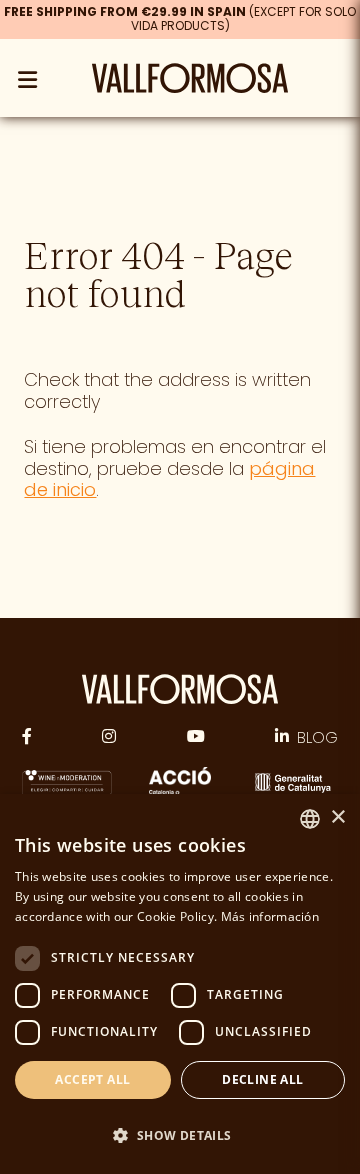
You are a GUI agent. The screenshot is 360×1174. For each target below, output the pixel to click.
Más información (270, 916)
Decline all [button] (262, 1079)
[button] (180, 1135)
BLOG (317, 737)
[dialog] (180, 984)
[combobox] (310, 819)
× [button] (337, 817)
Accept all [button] (92, 1079)
